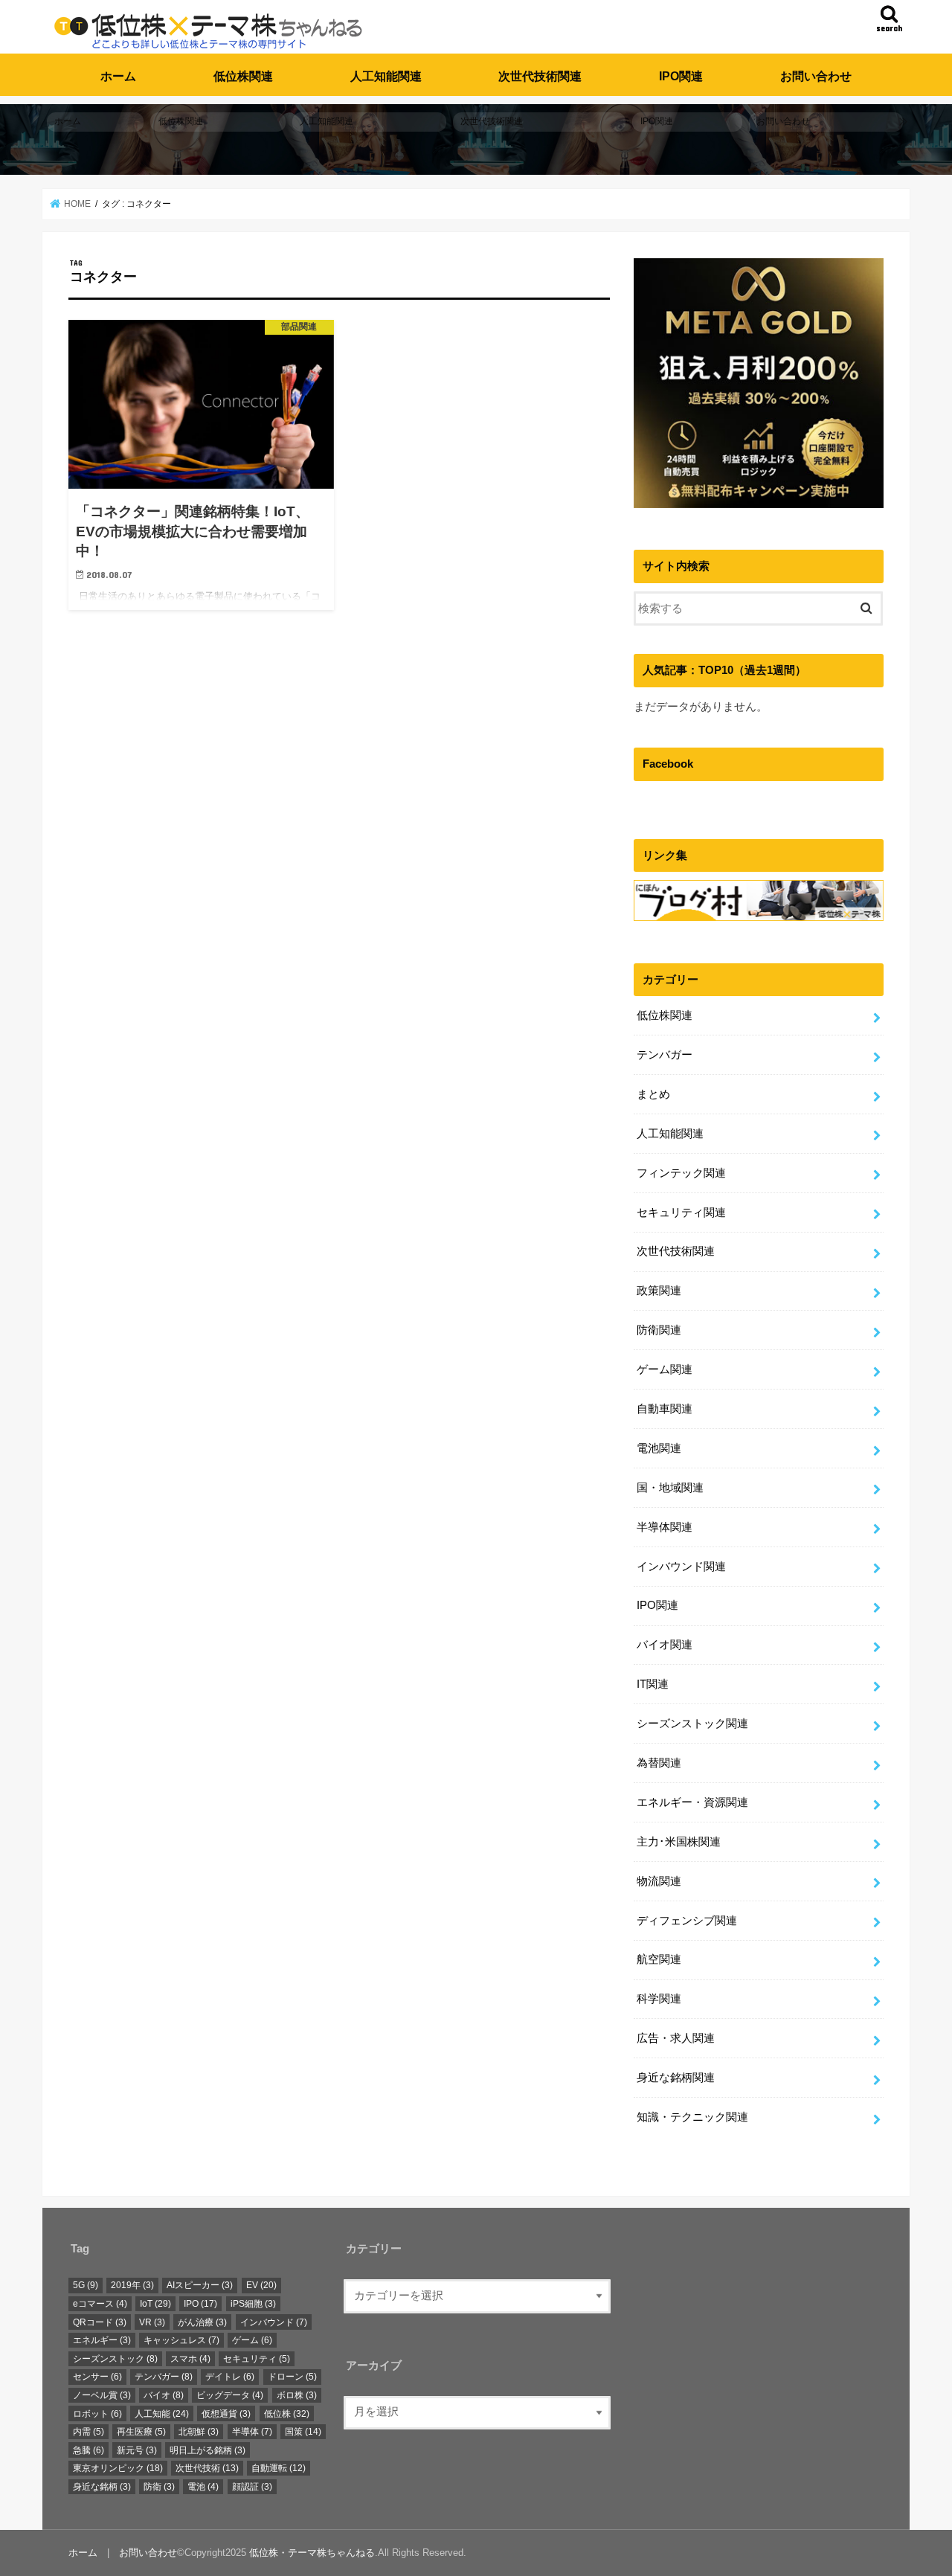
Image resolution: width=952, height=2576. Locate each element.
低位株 (287, 2414)
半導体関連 (665, 1527)
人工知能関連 (386, 76)
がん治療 (202, 2322)
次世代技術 (207, 2468)
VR (152, 2322)
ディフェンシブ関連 (687, 1921)
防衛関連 (659, 1330)
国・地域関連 (670, 1488)
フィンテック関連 (681, 1173)
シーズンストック (115, 2359)
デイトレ (230, 2377)
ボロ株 (297, 2395)
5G (86, 2286)
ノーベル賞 (102, 2395)
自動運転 (279, 2468)
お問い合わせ (816, 76)
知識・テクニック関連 (692, 2117)
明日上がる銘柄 (208, 2450)
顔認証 (252, 2487)
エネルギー (102, 2340)
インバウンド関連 (681, 1567)
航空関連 (659, 1959)
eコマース (100, 2304)
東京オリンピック (118, 2468)
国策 (303, 2432)
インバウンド (274, 2322)
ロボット (97, 2414)
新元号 (137, 2450)
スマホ (190, 2359)
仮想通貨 (226, 2414)
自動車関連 (665, 1409)
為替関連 (659, 1763)
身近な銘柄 (102, 2487)
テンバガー (665, 1055)
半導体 (252, 2432)
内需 (89, 2432)
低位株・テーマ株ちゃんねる (312, 2553)
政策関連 (659, 1291)
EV (261, 2286)
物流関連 (659, 1881)
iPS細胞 (253, 2304)
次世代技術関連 (540, 76)
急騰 (89, 2450)
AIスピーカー (200, 2286)
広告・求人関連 (676, 2038)
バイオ (164, 2395)
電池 (203, 2487)
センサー (97, 2377)
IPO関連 (681, 76)
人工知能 (162, 2414)
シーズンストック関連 (692, 1724)
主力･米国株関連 (679, 1842)
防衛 (159, 2487)
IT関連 (653, 1684)
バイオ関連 (665, 1645)
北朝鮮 (199, 2432)
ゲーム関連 (665, 1369)
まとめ (653, 1094)
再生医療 (141, 2432)
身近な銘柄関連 (676, 2078)
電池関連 (659, 1448)
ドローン (292, 2377)
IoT (155, 2304)
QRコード (100, 2322)
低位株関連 (243, 76)
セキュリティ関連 (681, 1212)
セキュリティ (257, 2359)
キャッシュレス (181, 2340)
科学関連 (659, 1999)
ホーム (118, 76)
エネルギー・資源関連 (692, 1802)
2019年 (132, 2286)
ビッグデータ (230, 2395)
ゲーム (252, 2340)
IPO (200, 2304)
